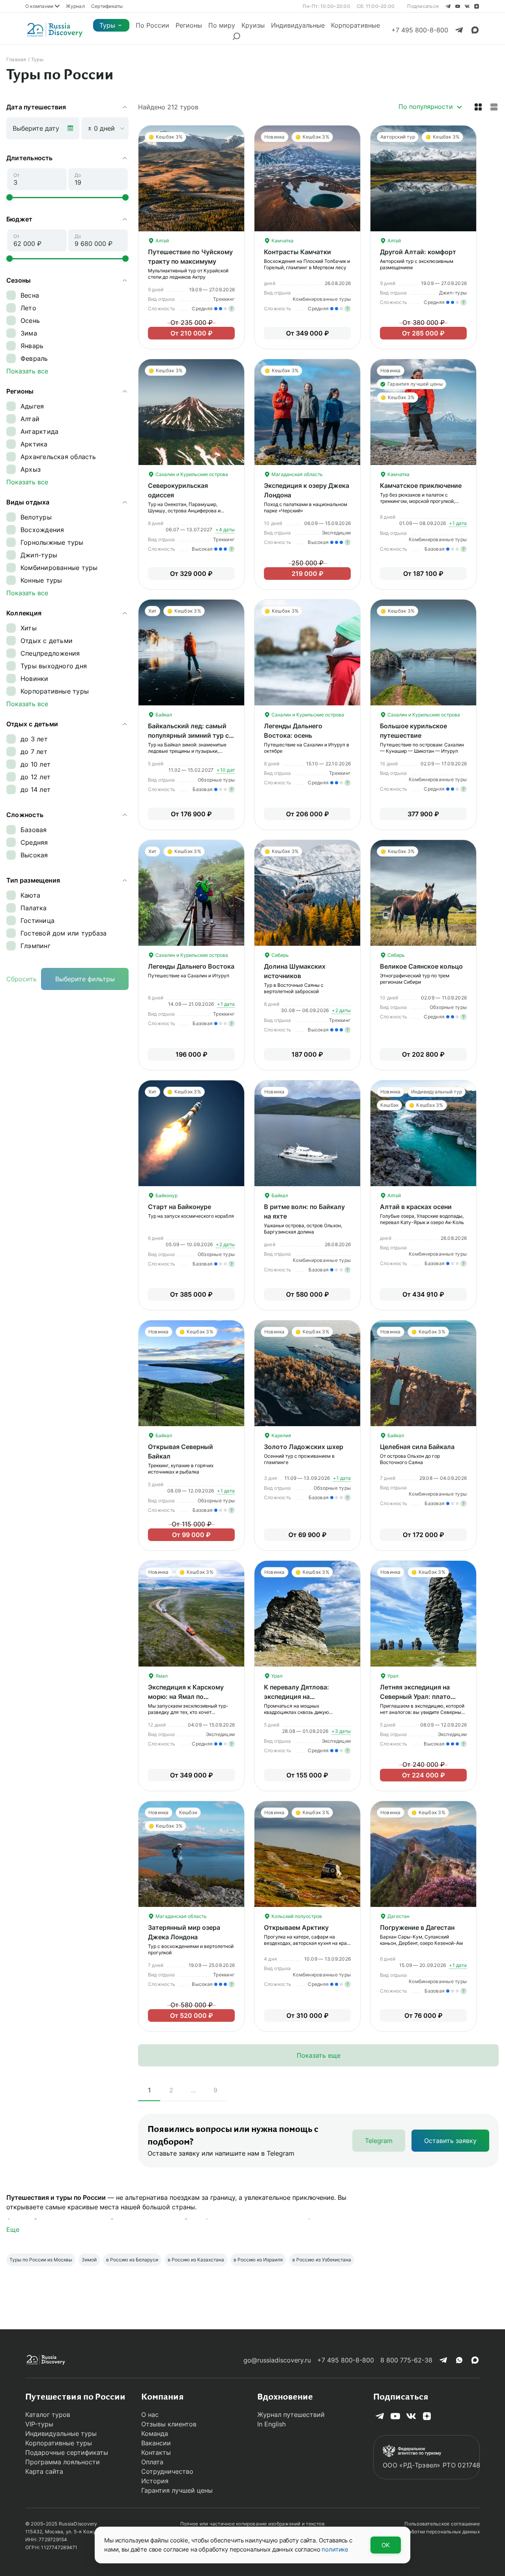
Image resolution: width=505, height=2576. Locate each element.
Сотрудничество (167, 2471)
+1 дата (458, 523)
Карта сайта (44, 2471)
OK (386, 2545)
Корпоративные (355, 25)
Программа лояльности (63, 2462)
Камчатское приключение (421, 486)
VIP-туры (39, 2424)
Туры (107, 25)
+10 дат (226, 770)
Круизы (253, 25)
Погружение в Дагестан (417, 1927)
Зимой (89, 2260)
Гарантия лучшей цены (177, 2490)
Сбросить (22, 979)
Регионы (189, 25)
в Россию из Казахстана (196, 2260)
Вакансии (156, 2443)
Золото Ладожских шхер (304, 1447)
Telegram (379, 2141)
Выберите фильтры (85, 979)
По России (152, 25)
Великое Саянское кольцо (421, 966)
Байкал (163, 715)
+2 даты (341, 1010)
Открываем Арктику (296, 1927)
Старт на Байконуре (180, 1207)
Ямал (161, 1676)
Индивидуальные (298, 25)
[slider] (9, 197)
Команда (155, 2434)
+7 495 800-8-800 (346, 2360)
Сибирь (280, 955)
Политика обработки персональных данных (428, 2532)
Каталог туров (48, 2415)
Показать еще (319, 2055)
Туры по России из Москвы (41, 2260)
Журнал (75, 6)
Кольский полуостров (296, 1916)
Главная (16, 59)
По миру (222, 25)
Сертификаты (107, 6)
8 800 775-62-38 (406, 2360)
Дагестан (398, 1916)
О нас (150, 2415)
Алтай (162, 241)
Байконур (166, 1195)
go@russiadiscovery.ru (277, 2360)
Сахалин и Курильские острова (191, 474)
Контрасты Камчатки (297, 252)
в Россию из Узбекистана (322, 2260)
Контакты (156, 2452)
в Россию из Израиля (258, 2260)
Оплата (152, 2462)
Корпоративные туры (59, 2443)
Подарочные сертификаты (67, 2452)
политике (335, 2549)
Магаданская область (296, 474)
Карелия (281, 1435)
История (155, 2481)
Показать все (27, 371)
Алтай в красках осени (416, 1207)
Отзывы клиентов (169, 2424)
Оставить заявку (450, 2141)
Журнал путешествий (291, 2415)
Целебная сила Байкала (417, 1447)
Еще (13, 2229)
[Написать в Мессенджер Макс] (475, 30)
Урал (276, 1676)
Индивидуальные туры (61, 2434)
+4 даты (225, 530)
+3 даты (341, 1731)
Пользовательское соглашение (442, 2524)
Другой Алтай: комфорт (418, 252)
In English (271, 2424)
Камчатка (282, 241)
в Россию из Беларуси (132, 2260)
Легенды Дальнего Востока (191, 966)
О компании (39, 6)
